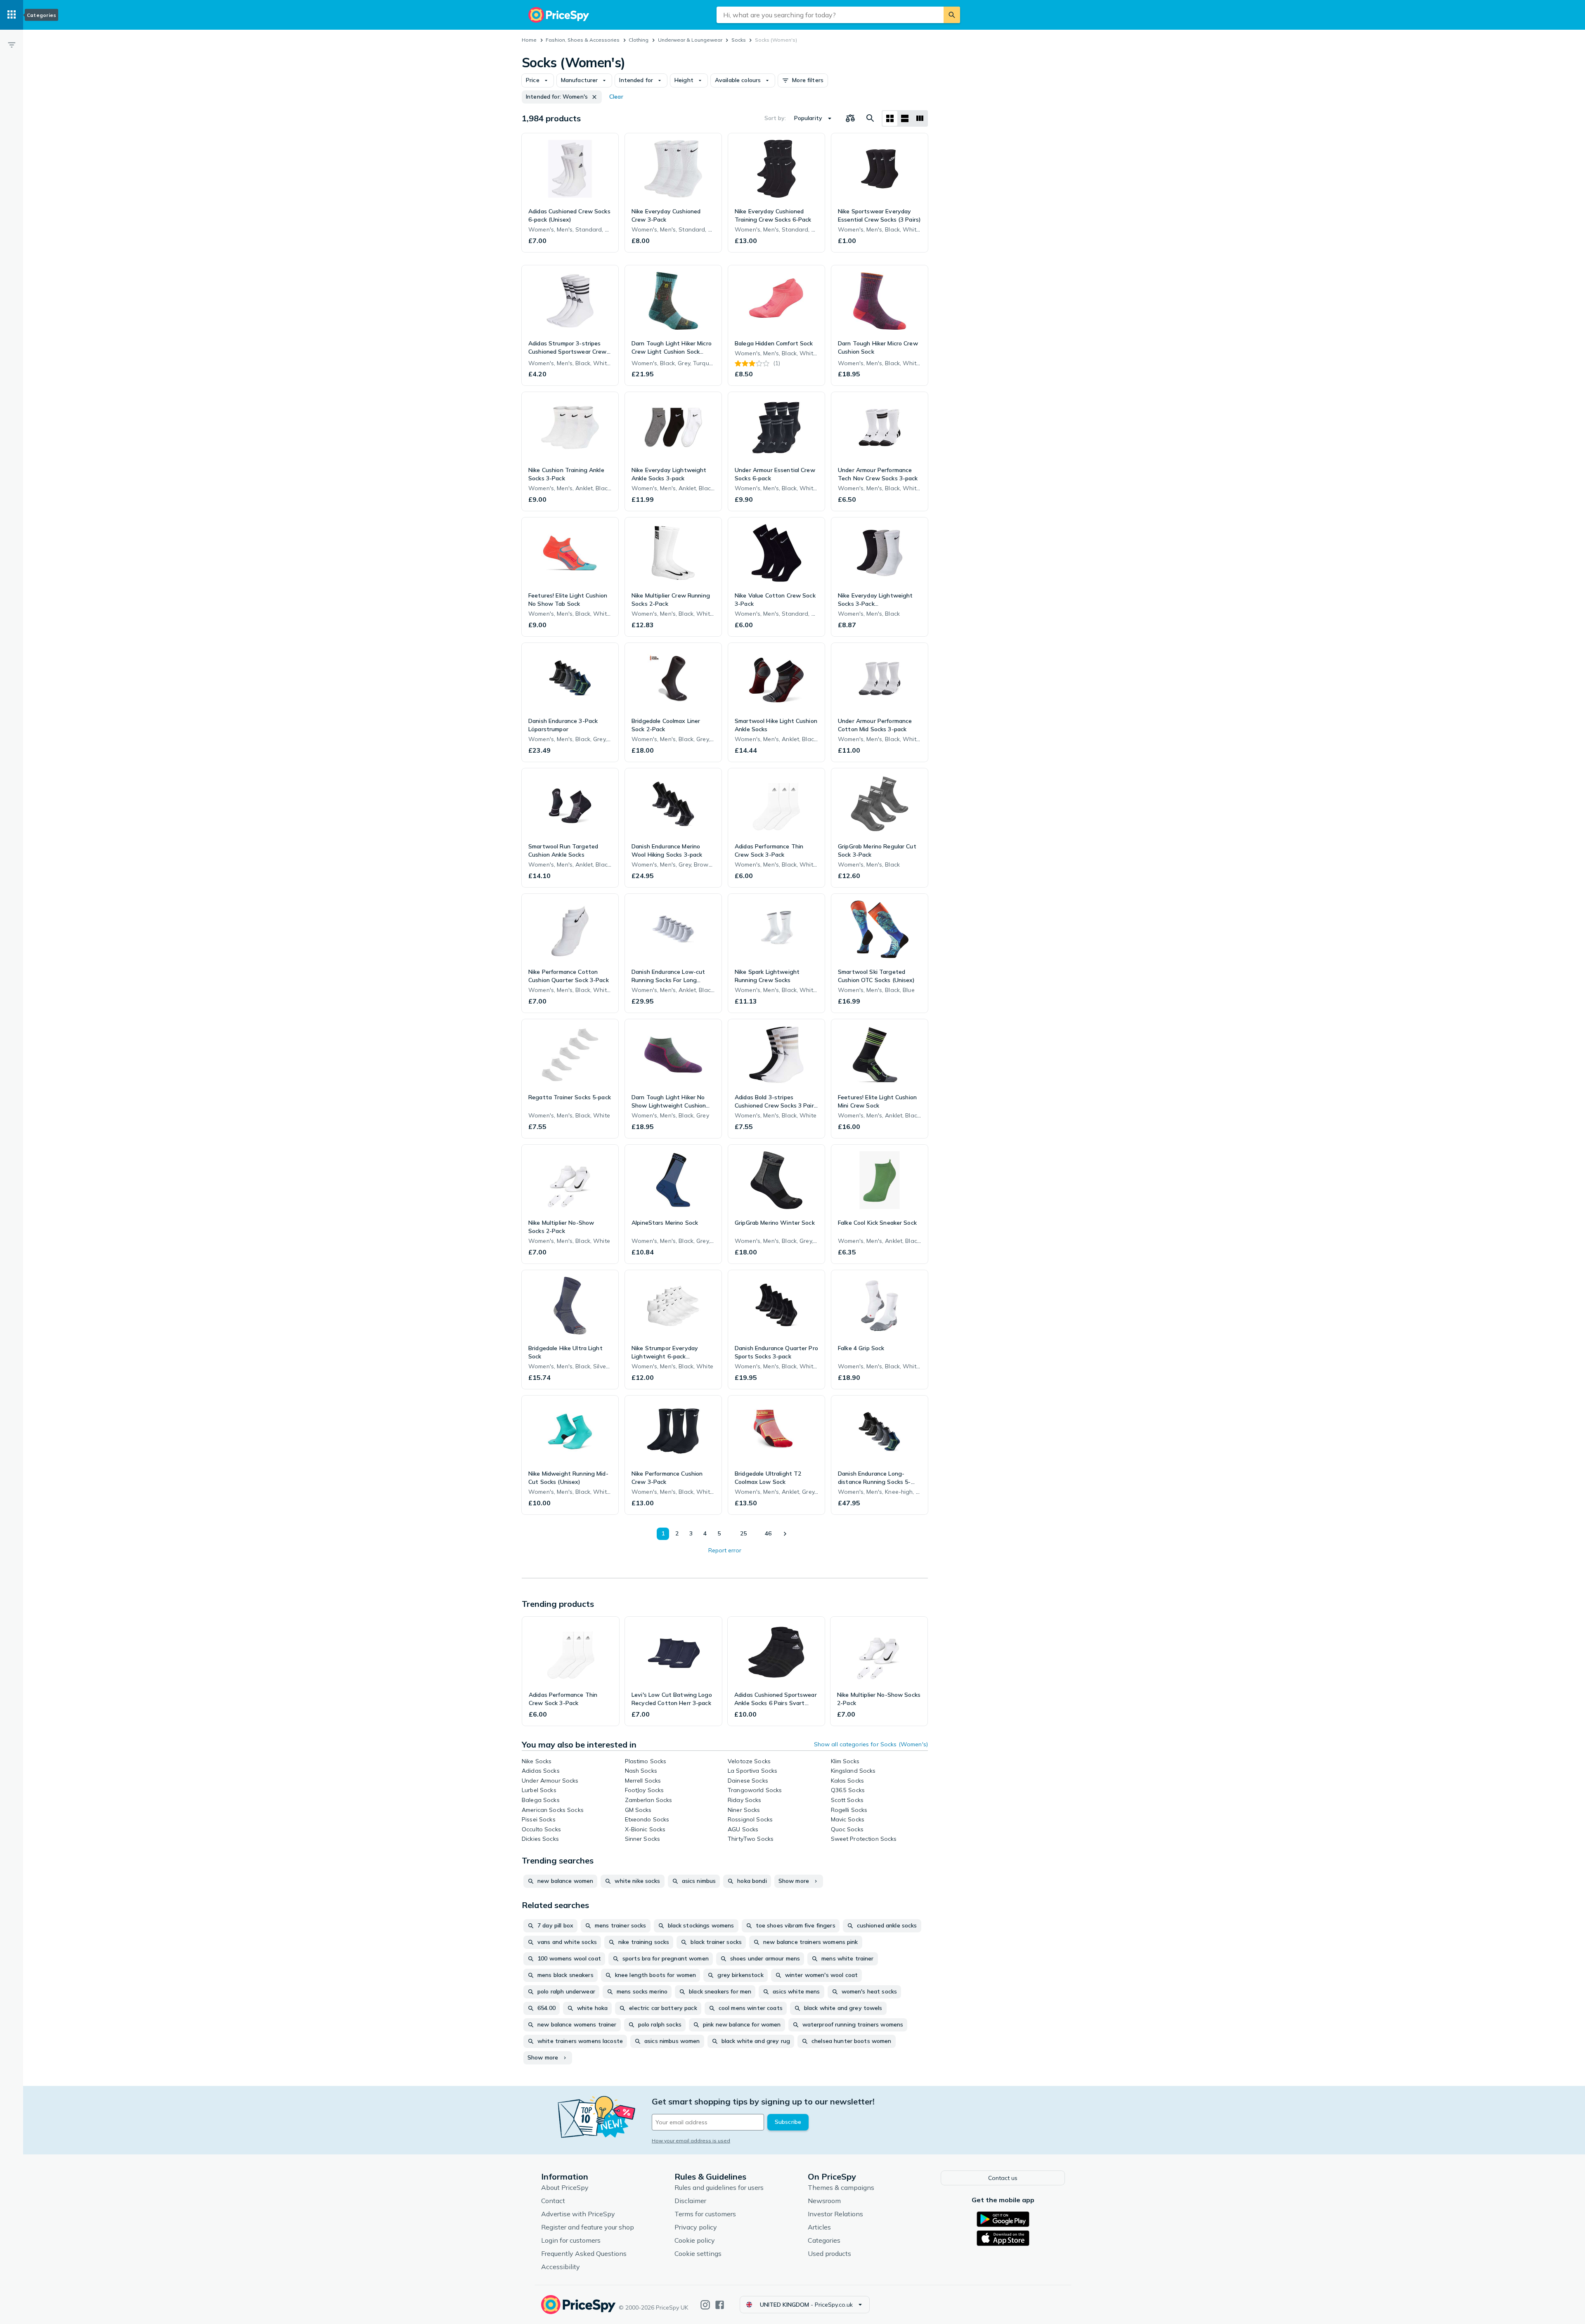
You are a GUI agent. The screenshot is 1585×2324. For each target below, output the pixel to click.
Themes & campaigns (841, 2187)
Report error (725, 1550)
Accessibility (561, 2267)
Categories (824, 2240)
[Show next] (785, 1534)
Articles (819, 2227)
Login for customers (571, 2240)
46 (768, 1533)
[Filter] (12, 45)
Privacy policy (696, 2227)
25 (743, 1533)
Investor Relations (835, 2214)
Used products (829, 2253)
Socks (739, 40)
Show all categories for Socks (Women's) (871, 1744)
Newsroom (824, 2201)
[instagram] (705, 2305)
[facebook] (720, 2305)
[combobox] (830, 15)
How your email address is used (691, 2141)
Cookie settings (698, 2253)
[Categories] (12, 15)
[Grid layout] (890, 118)
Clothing (639, 40)
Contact (553, 2201)
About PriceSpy (565, 2187)
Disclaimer (690, 2201)
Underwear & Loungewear (690, 40)
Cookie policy (695, 2240)
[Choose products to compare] (850, 118)
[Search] (952, 15)
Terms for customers (705, 2214)
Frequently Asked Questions (584, 2253)
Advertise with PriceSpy (578, 2214)
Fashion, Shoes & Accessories (583, 40)
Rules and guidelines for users (719, 2187)
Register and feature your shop (588, 2227)
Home (529, 40)
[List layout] (905, 118)
